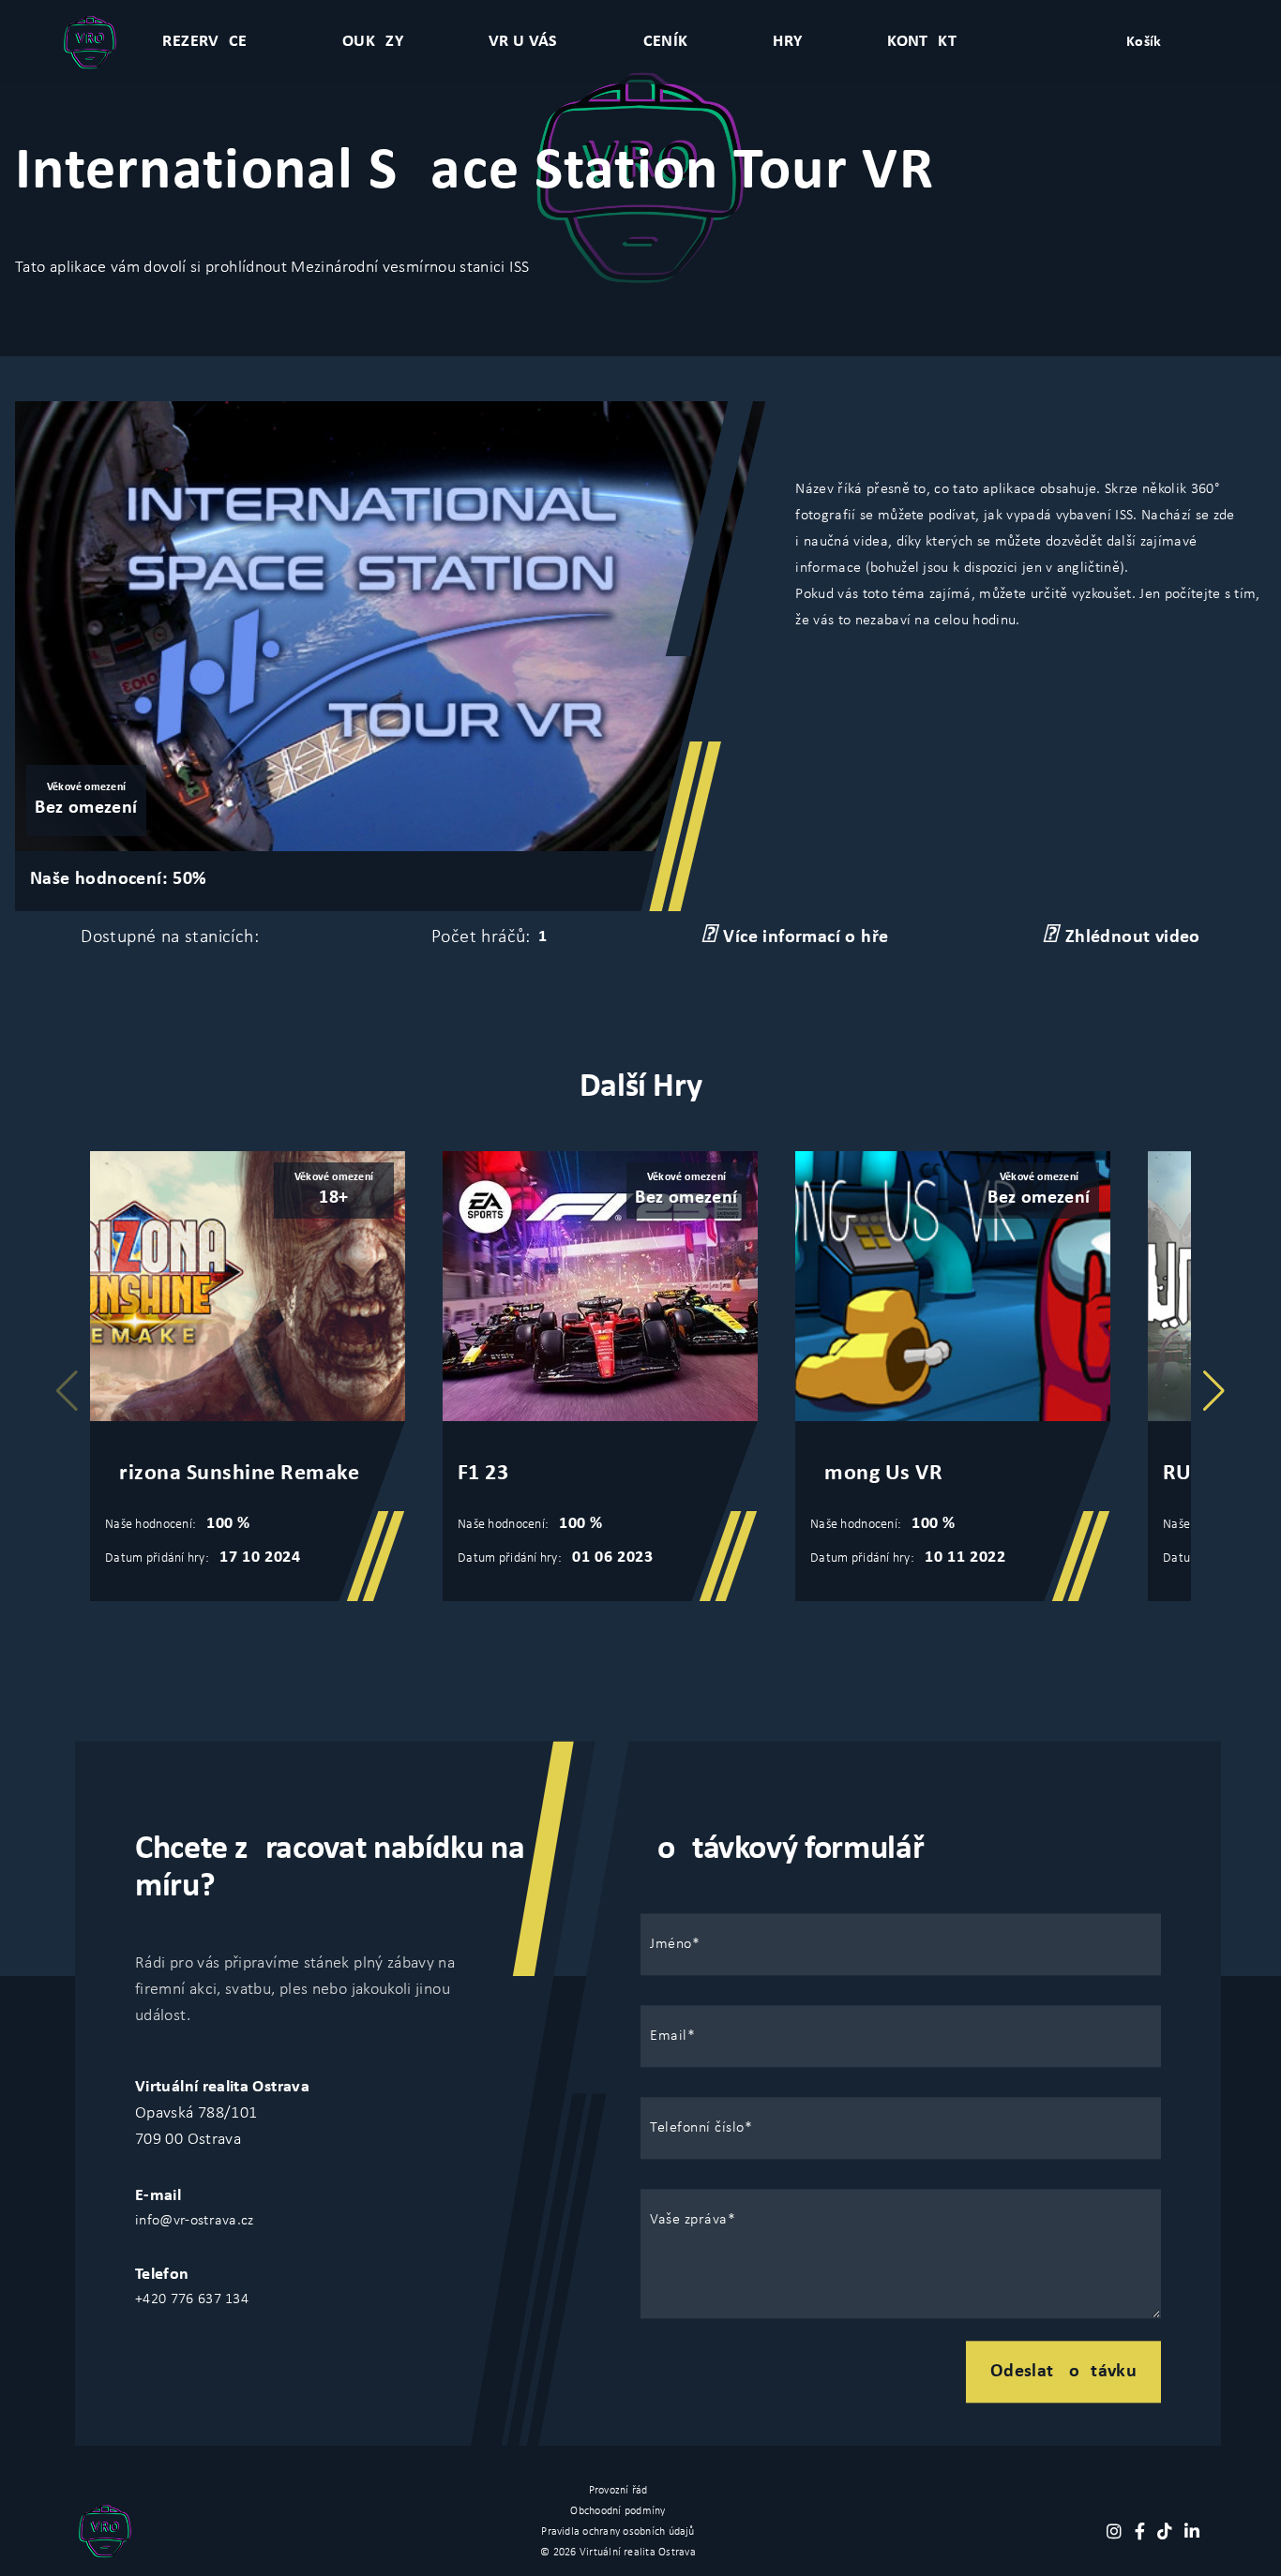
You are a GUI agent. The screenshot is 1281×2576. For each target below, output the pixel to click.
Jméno (671, 1944)
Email (669, 2036)
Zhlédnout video (1133, 937)
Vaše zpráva (689, 2220)
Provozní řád (618, 2491)
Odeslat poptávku (1063, 2372)
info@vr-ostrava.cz (195, 2221)
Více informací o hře (806, 937)
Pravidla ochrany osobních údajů (618, 2532)
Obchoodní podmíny (618, 2511)
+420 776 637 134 (192, 2299)
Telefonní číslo (697, 2128)
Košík (1144, 42)
